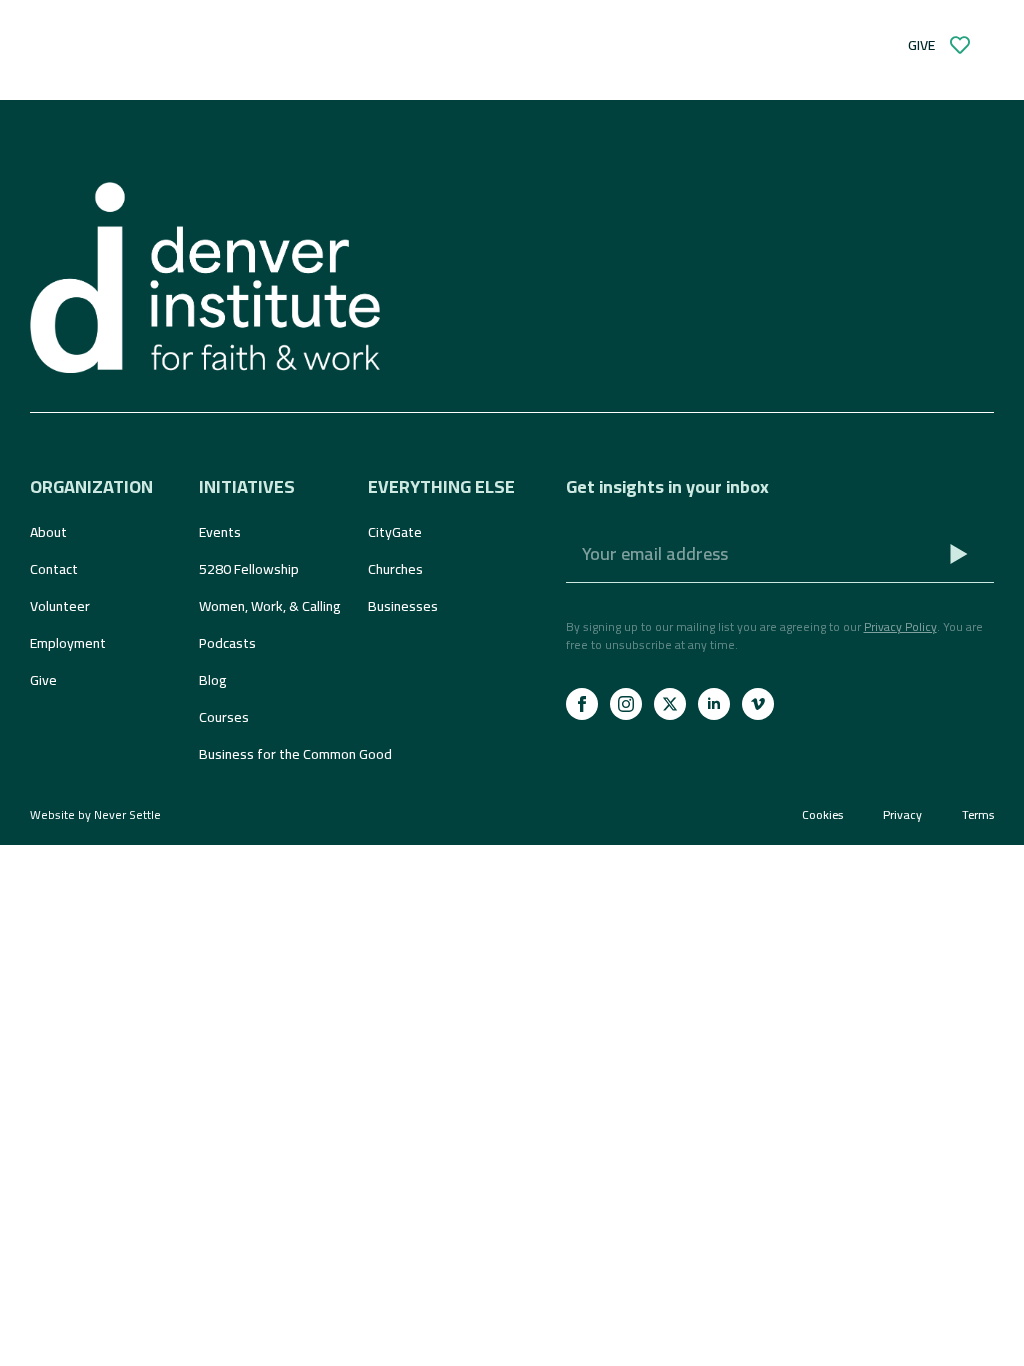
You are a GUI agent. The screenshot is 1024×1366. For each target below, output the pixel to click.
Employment (68, 643)
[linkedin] (714, 704)
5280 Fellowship (249, 569)
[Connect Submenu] (420, 64)
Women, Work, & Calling (270, 606)
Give (43, 680)
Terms (978, 815)
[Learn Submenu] (276, 64)
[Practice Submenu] (566, 64)
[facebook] (582, 704)
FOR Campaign (681, 64)
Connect (365, 64)
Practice (510, 64)
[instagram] (626, 704)
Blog (213, 680)
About (48, 532)
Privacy (902, 815)
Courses (224, 717)
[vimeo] (758, 704)
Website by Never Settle (95, 814)
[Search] (370, 26)
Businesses (403, 606)
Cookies (822, 815)
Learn (236, 64)
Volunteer (60, 606)
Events (220, 532)
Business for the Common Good (273, 754)
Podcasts (227, 643)
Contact (54, 569)
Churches (395, 569)
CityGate (395, 532)
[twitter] (670, 704)
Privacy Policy (900, 626)
